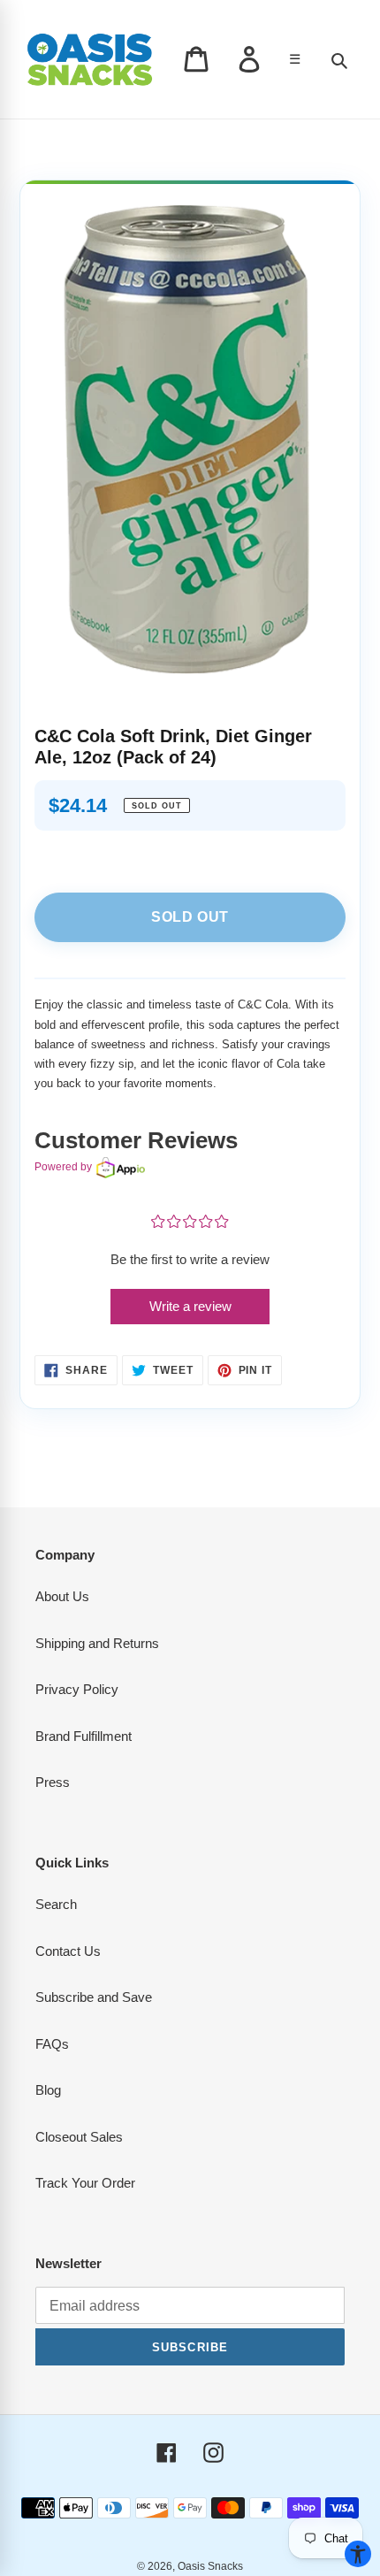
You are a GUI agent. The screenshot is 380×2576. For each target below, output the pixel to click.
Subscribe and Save (94, 1997)
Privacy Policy (77, 1689)
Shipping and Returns (97, 1643)
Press (53, 1782)
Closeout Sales (79, 2137)
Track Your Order (85, 2183)
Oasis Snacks (210, 2566)
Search (56, 1904)
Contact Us (68, 1951)
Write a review (190, 1306)
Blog (48, 2090)
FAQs (52, 2044)
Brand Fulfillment (84, 1736)
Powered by (63, 1167)
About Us (62, 1596)
